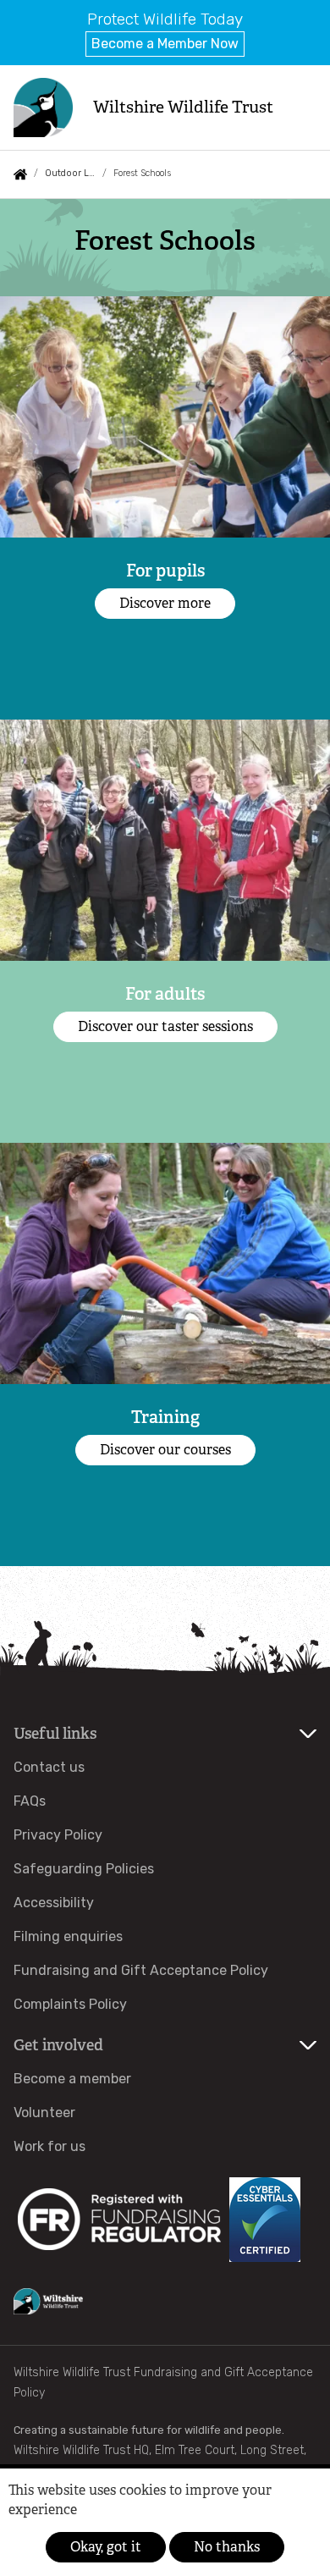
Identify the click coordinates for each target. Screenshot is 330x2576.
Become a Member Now (165, 44)
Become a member (72, 2079)
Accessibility (54, 1903)
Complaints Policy (70, 2004)
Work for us (49, 2146)
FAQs (30, 1801)
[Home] (43, 108)
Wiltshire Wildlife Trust (183, 107)
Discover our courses (165, 1450)
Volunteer (44, 2113)
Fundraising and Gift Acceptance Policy (141, 1970)
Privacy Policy (58, 1835)
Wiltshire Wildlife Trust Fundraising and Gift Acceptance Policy (163, 2383)
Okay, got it (106, 2547)
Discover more (165, 603)
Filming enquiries (68, 1936)
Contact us (49, 1767)
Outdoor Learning (70, 173)
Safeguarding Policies (84, 1869)
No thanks (227, 2547)
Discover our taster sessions (165, 1026)
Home (20, 174)
